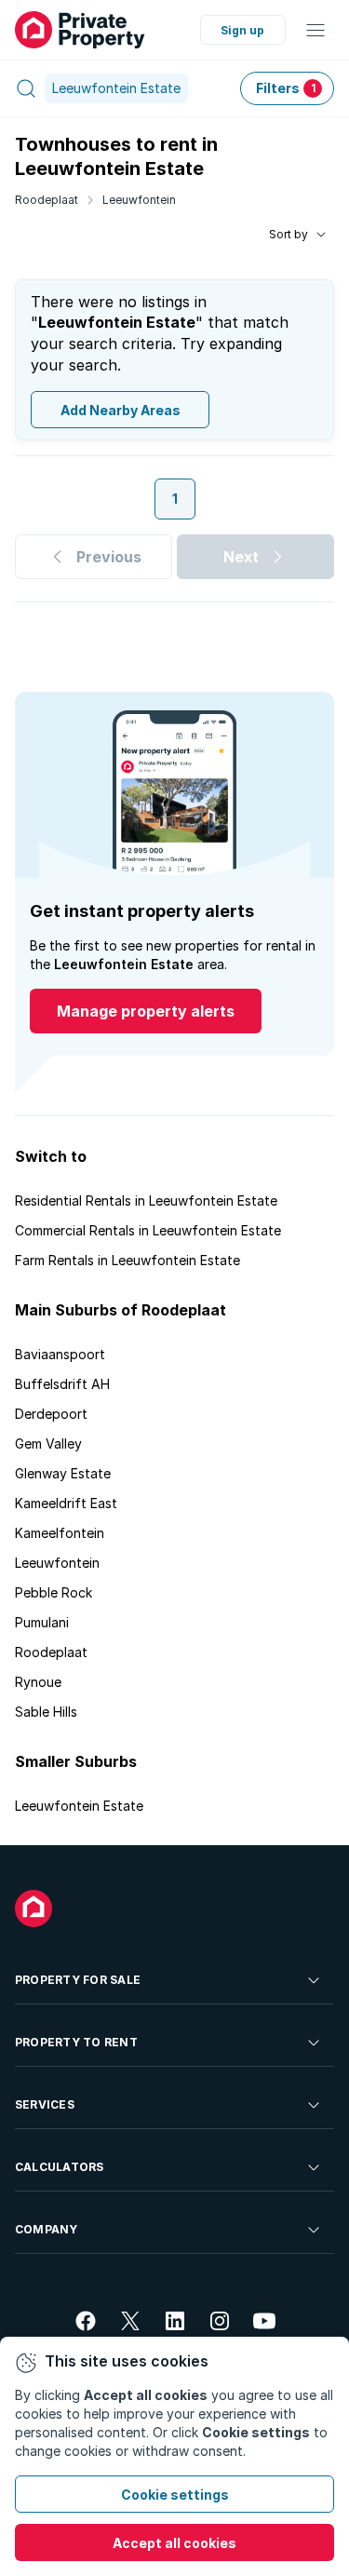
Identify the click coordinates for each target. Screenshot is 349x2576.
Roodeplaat (47, 200)
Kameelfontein (60, 1533)
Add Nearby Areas (121, 410)
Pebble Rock (54, 1592)
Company (47, 2229)
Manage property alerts (146, 1011)
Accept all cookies (174, 2543)
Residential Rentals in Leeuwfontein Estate (146, 1200)
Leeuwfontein (139, 200)
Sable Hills (46, 1712)
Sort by (289, 234)
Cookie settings (175, 2495)
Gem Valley (48, 1443)
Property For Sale (78, 1980)
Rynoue (38, 1682)
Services (45, 2104)
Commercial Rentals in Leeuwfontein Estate (148, 1230)
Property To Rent (76, 2042)
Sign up (242, 30)
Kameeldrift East (66, 1503)
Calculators (60, 2167)
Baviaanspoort (60, 1354)
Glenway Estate (63, 1473)
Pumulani (42, 1622)
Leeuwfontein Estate (79, 1806)
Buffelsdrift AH (62, 1384)
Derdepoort (51, 1414)
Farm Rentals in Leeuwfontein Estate (128, 1260)
